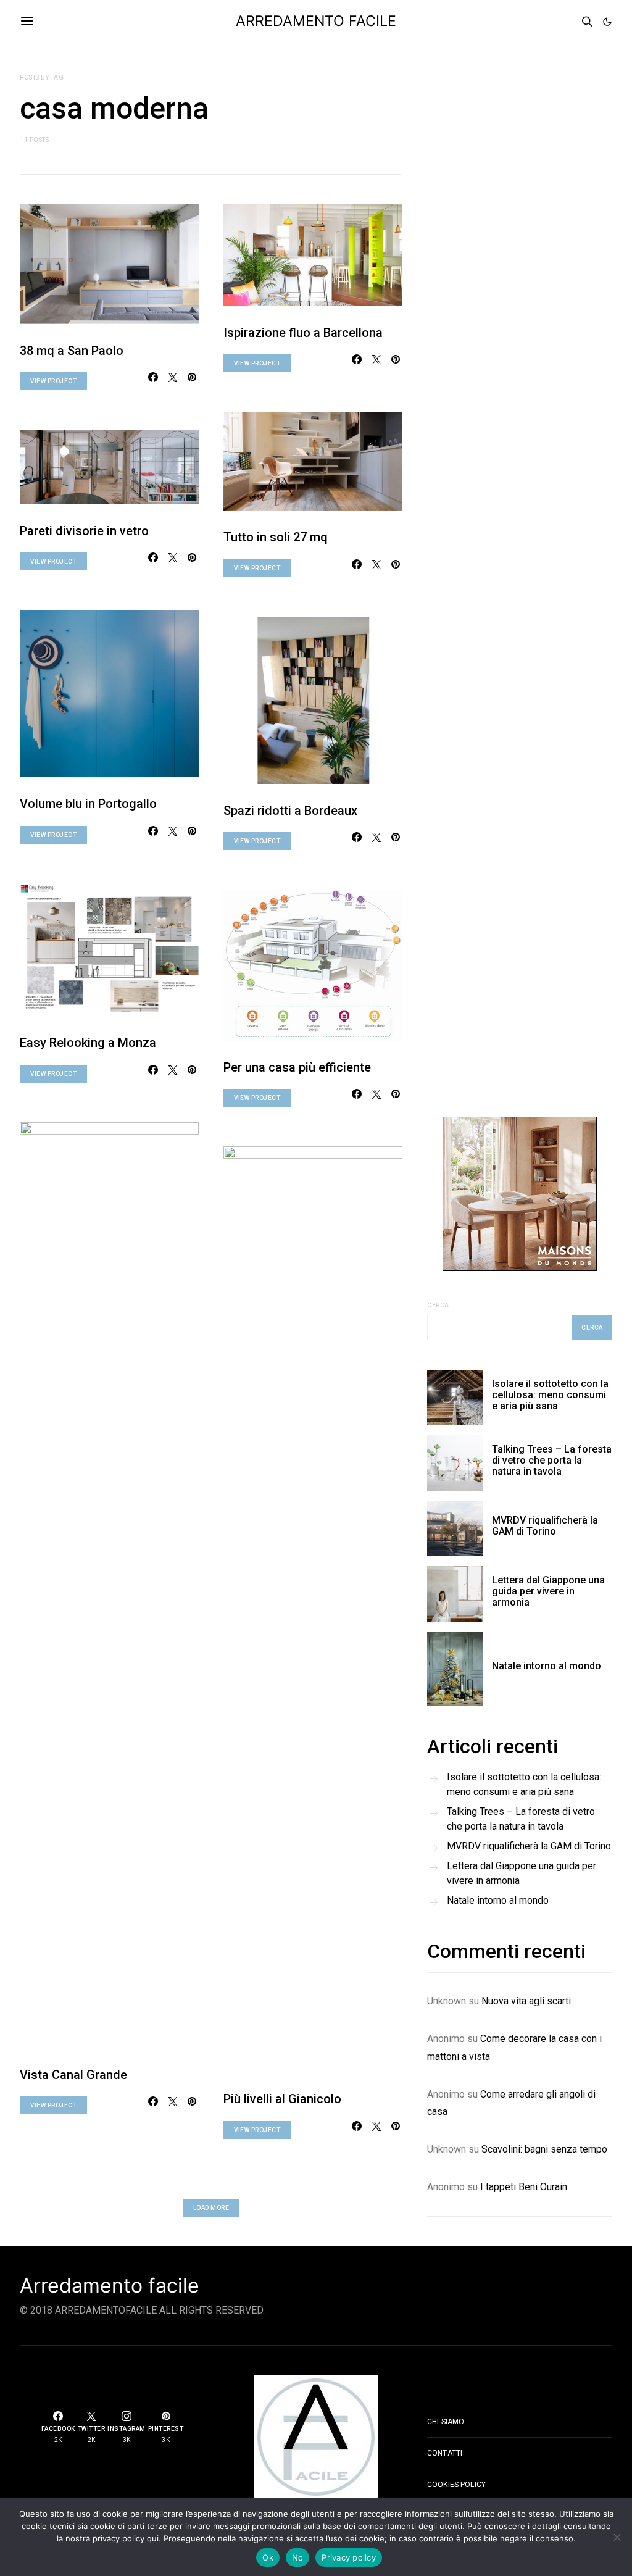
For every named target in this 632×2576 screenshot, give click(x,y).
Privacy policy (349, 2557)
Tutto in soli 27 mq (276, 537)
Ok (268, 2557)
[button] (607, 22)
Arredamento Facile (316, 21)
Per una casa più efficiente (297, 1067)
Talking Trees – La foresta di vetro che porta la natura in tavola (552, 1460)
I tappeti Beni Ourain (524, 2187)
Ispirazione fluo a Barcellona (303, 333)
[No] (617, 2537)
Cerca (438, 1305)
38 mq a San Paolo (72, 351)
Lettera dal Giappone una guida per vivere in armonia (548, 1591)
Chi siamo (446, 2422)
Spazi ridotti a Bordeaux (290, 811)
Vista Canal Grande (73, 2075)
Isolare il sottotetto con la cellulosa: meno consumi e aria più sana (550, 1395)
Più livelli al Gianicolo (282, 2099)
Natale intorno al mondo (547, 1666)
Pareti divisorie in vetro (84, 531)
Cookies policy (456, 2485)
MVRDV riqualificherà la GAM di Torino (545, 1526)
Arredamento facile (110, 2286)
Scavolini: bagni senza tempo (544, 2149)
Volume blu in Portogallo (88, 804)
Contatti (445, 2453)
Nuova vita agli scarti (526, 2001)
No (298, 2557)
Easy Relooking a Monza (88, 1043)
